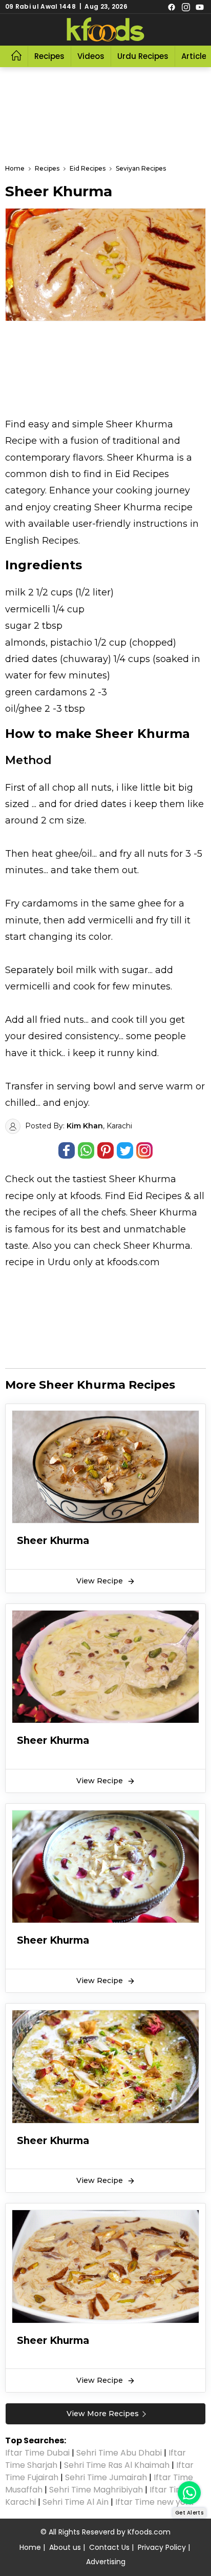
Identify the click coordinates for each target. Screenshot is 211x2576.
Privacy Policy (162, 2547)
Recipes (49, 56)
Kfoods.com (149, 2532)
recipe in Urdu (38, 1262)
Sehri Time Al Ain (76, 2502)
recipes (41, 1212)
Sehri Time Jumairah (106, 2477)
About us (65, 2547)
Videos (91, 56)
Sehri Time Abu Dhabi (119, 2453)
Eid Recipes (155, 1196)
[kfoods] (105, 30)
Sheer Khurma (143, 1179)
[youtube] (200, 7)
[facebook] (172, 7)
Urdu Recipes (143, 56)
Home (30, 2547)
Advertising (106, 2562)
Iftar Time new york (155, 2502)
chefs (114, 1212)
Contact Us (109, 2547)
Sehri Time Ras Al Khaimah (117, 2465)
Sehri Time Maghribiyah (96, 2490)
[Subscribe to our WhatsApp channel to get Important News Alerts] (189, 2493)
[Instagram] (186, 7)
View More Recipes (103, 2414)
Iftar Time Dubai (37, 2453)
